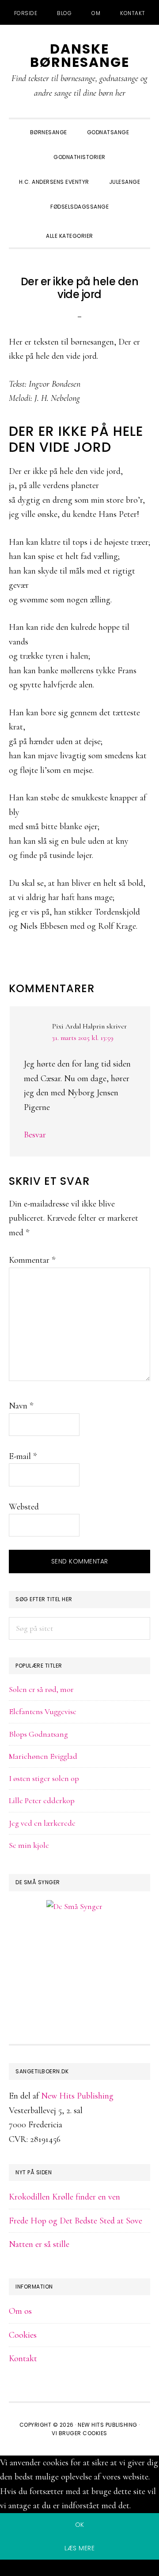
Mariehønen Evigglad (43, 1756)
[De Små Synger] (79, 1949)
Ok (80, 2525)
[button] (113, 228)
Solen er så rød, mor (41, 1689)
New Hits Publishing (77, 2096)
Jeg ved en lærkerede (42, 1823)
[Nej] (79, 2569)
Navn (21, 1406)
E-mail (23, 1456)
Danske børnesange (80, 56)
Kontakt (23, 2359)
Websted (24, 1507)
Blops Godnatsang (38, 1734)
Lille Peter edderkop (42, 1800)
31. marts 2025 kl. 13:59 (83, 1038)
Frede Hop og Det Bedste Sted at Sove (76, 2221)
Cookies (23, 2335)
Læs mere (79, 2548)
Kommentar (32, 1260)
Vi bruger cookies (79, 2433)
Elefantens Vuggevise (43, 1711)
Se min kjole (29, 1845)
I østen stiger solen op (44, 1778)
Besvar (35, 1135)
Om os (20, 2311)
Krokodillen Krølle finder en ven (64, 2197)
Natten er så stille (39, 2244)
